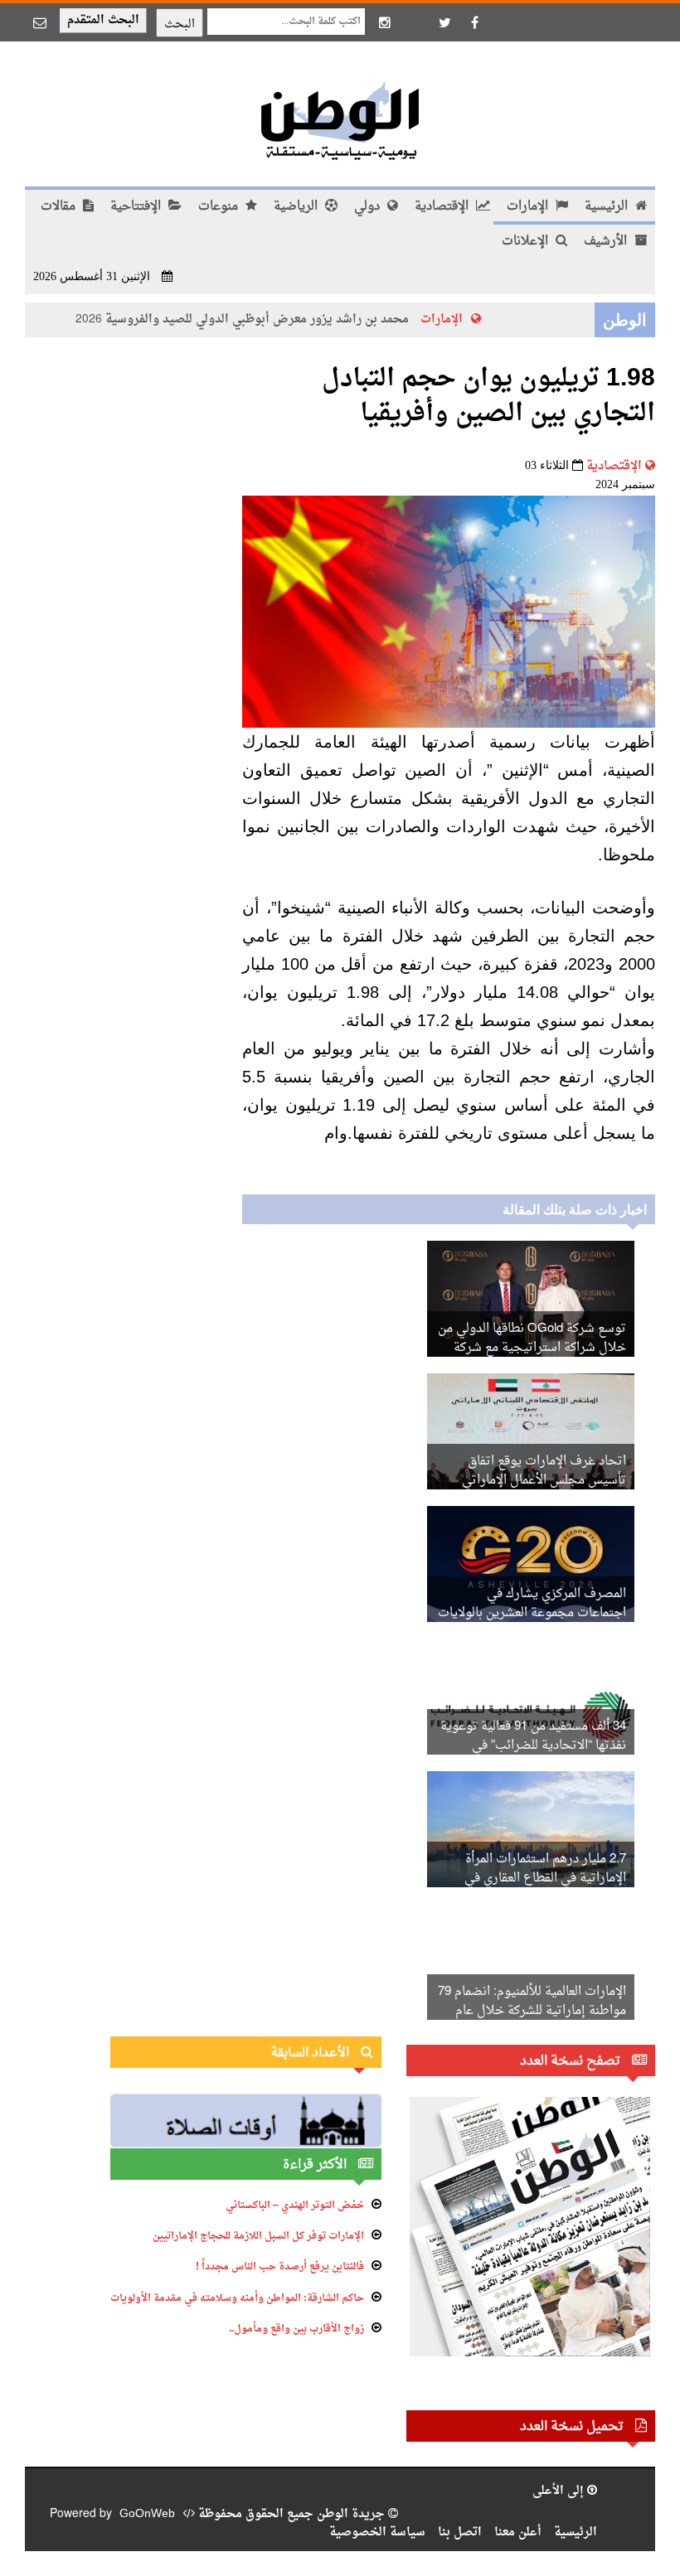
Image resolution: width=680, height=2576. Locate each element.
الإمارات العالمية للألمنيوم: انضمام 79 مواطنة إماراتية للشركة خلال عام (532, 2002)
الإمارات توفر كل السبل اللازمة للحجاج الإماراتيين (258, 2236)
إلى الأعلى (560, 2491)
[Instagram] (385, 22)
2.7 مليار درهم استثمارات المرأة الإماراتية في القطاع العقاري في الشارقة (545, 1879)
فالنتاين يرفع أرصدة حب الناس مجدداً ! (280, 2267)
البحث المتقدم (103, 20)
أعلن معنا (518, 2532)
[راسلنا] (40, 22)
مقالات (60, 207)
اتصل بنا (460, 2532)
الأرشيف (607, 242)
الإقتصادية (443, 207)
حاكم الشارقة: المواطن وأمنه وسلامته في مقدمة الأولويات (237, 2298)
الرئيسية (608, 207)
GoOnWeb (147, 2514)
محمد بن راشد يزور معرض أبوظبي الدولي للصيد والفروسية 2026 (260, 320)
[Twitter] (444, 22)
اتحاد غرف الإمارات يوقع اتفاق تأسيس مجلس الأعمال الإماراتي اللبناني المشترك (544, 1481)
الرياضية (297, 207)
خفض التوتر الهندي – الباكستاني (295, 2206)
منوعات (220, 207)
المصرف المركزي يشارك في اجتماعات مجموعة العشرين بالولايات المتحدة (532, 1613)
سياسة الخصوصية (377, 2532)
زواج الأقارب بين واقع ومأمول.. (296, 2329)
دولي (369, 207)
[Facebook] (474, 22)
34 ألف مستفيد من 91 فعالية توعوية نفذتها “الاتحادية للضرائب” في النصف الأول (533, 1746)
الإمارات (529, 207)
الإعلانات (527, 242)
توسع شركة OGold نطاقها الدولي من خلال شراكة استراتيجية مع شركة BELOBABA (532, 1348)
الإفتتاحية (137, 207)
